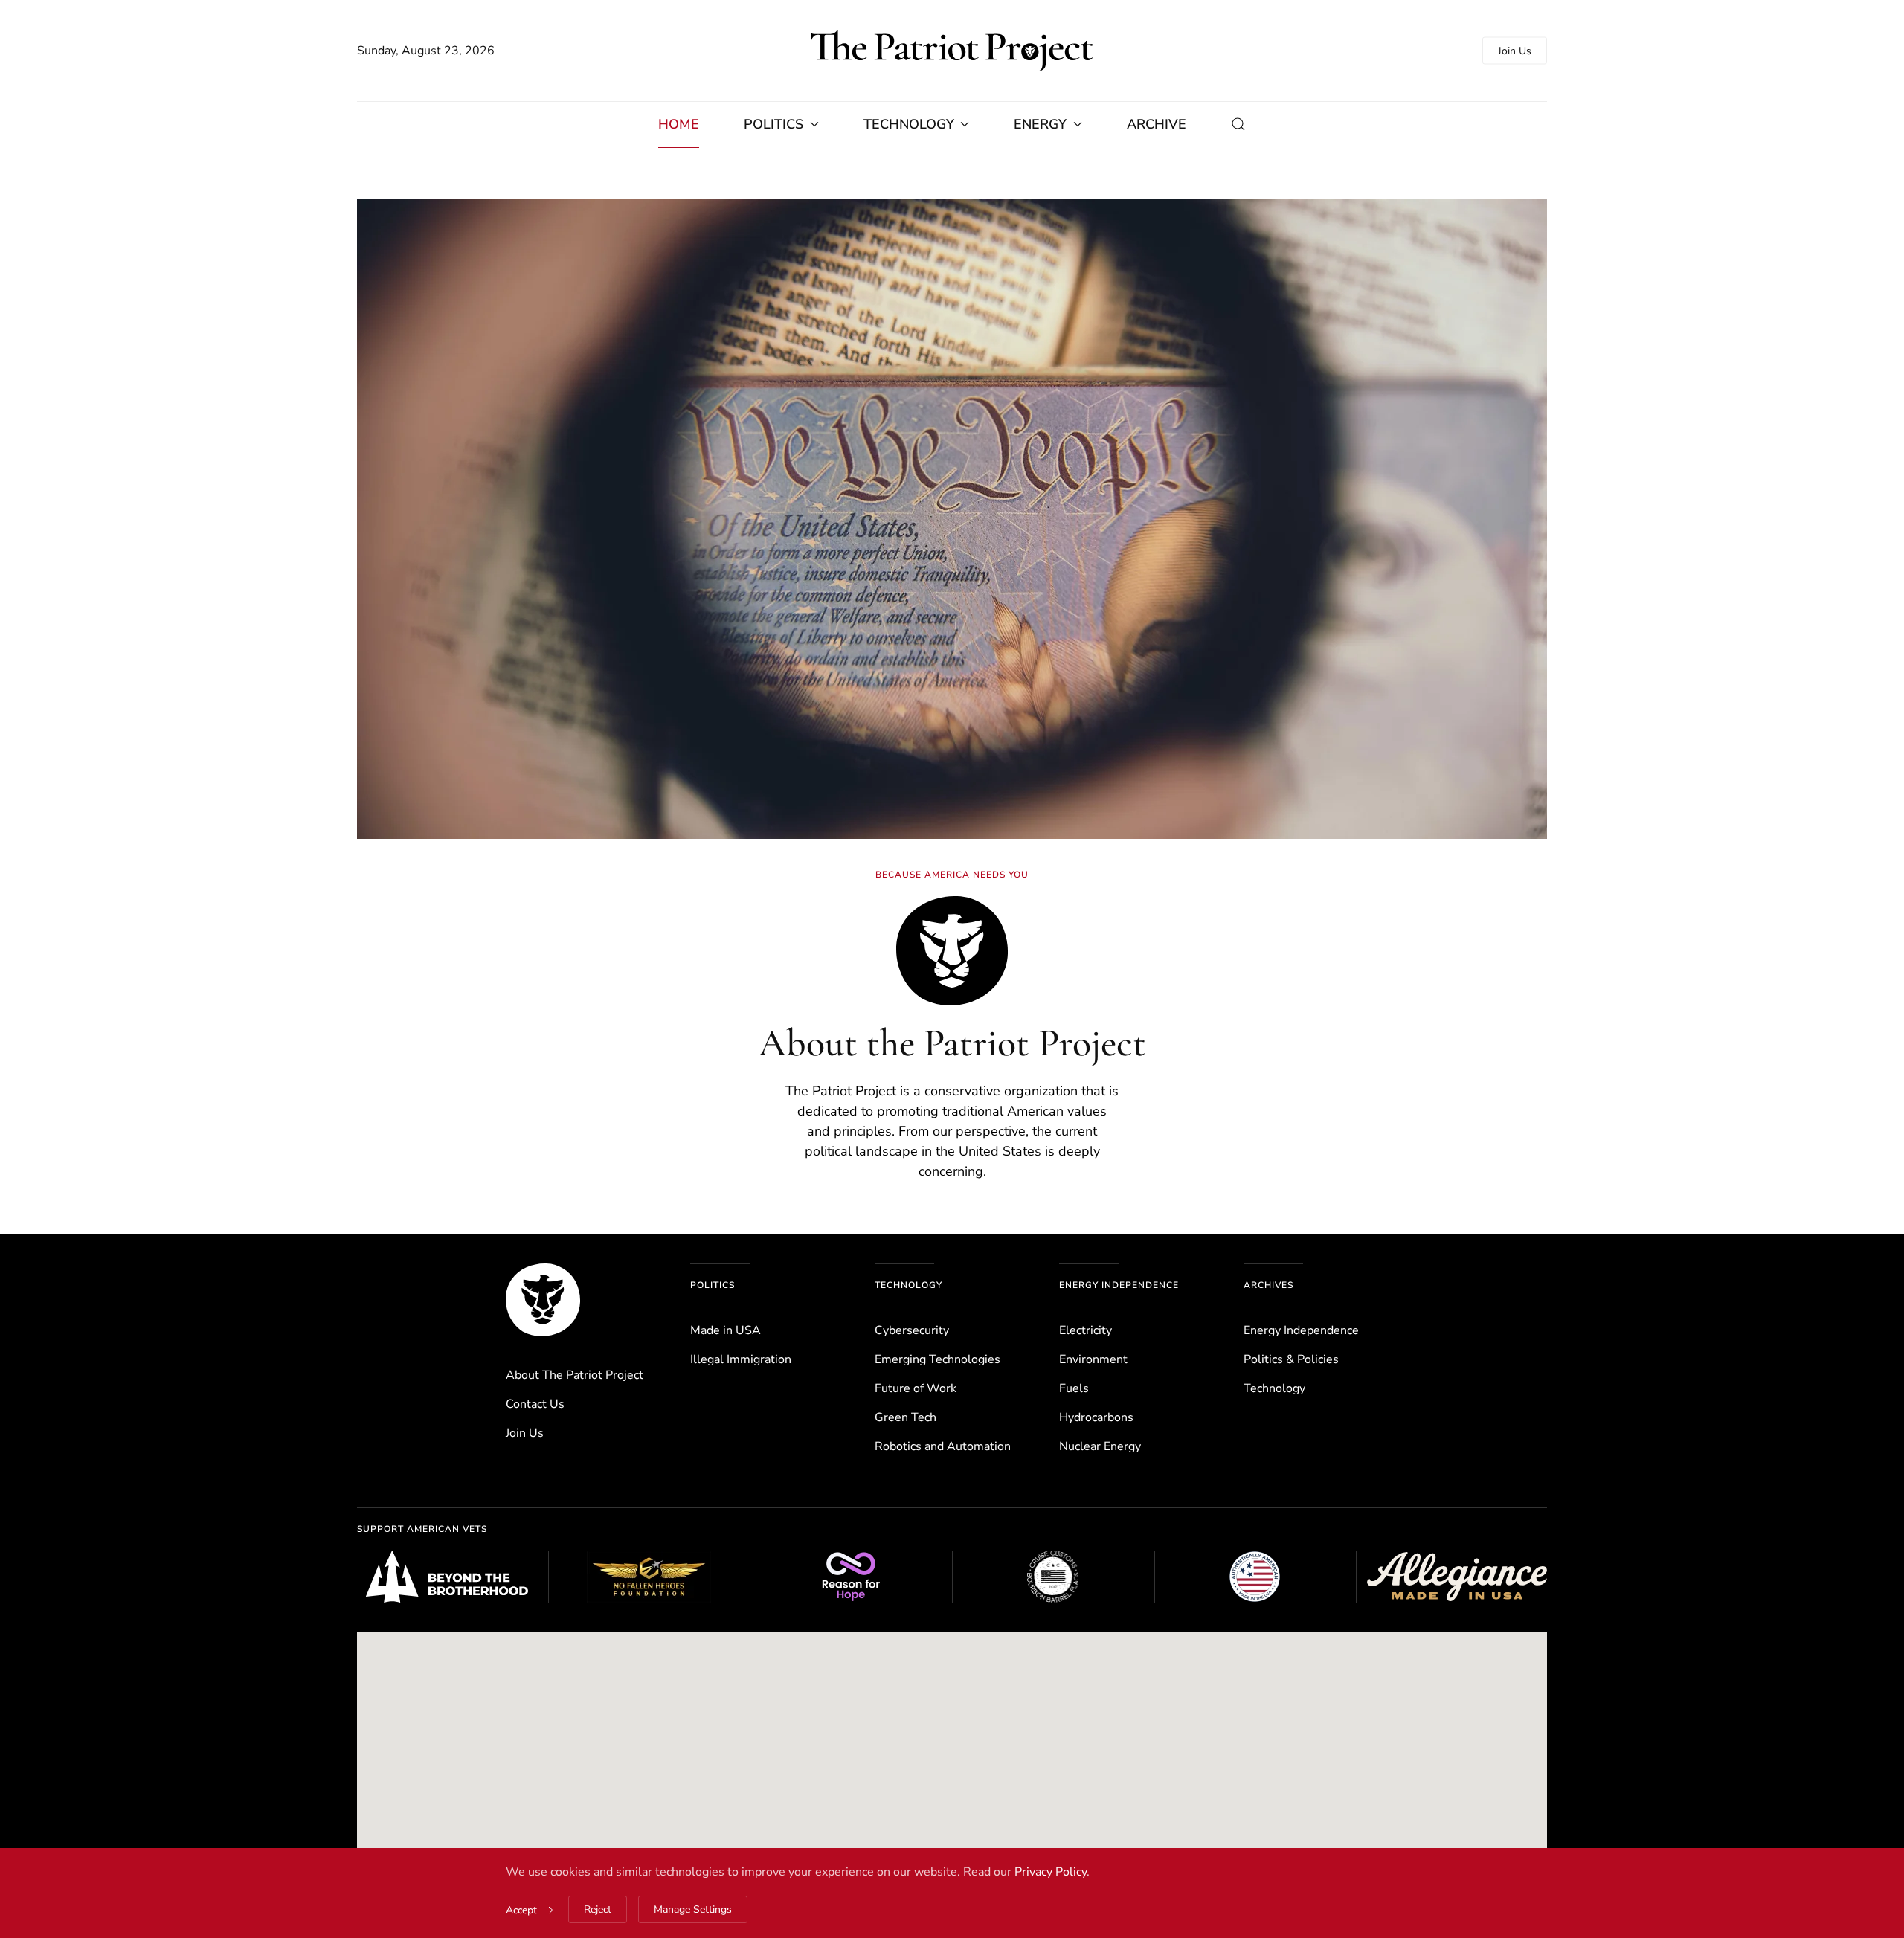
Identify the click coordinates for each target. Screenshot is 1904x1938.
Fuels (1074, 1388)
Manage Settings (693, 1909)
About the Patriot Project (952, 1043)
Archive (1157, 124)
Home (679, 124)
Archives (1268, 1285)
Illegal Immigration (741, 1359)
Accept (521, 1910)
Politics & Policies (1291, 1359)
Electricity (1086, 1330)
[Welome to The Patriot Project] (543, 1299)
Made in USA (726, 1330)
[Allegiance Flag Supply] (1457, 1577)
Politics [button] (773, 124)
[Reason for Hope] (851, 1577)
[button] (1238, 124)
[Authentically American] (1255, 1577)
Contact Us (535, 1404)
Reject (598, 1909)
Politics (713, 1285)
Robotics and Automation (943, 1446)
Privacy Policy (1051, 1872)
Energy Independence (1119, 1285)
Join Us (1515, 51)
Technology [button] (909, 124)
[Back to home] (952, 51)
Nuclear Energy (1100, 1446)
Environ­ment (1093, 1359)
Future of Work (916, 1388)
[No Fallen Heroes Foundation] (649, 1577)
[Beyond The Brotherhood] (447, 1577)
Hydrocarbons (1096, 1417)
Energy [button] (1040, 124)
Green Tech (906, 1417)
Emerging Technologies (937, 1359)
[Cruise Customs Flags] (1053, 1577)
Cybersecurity (912, 1330)
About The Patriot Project (575, 1375)
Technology (908, 1285)
